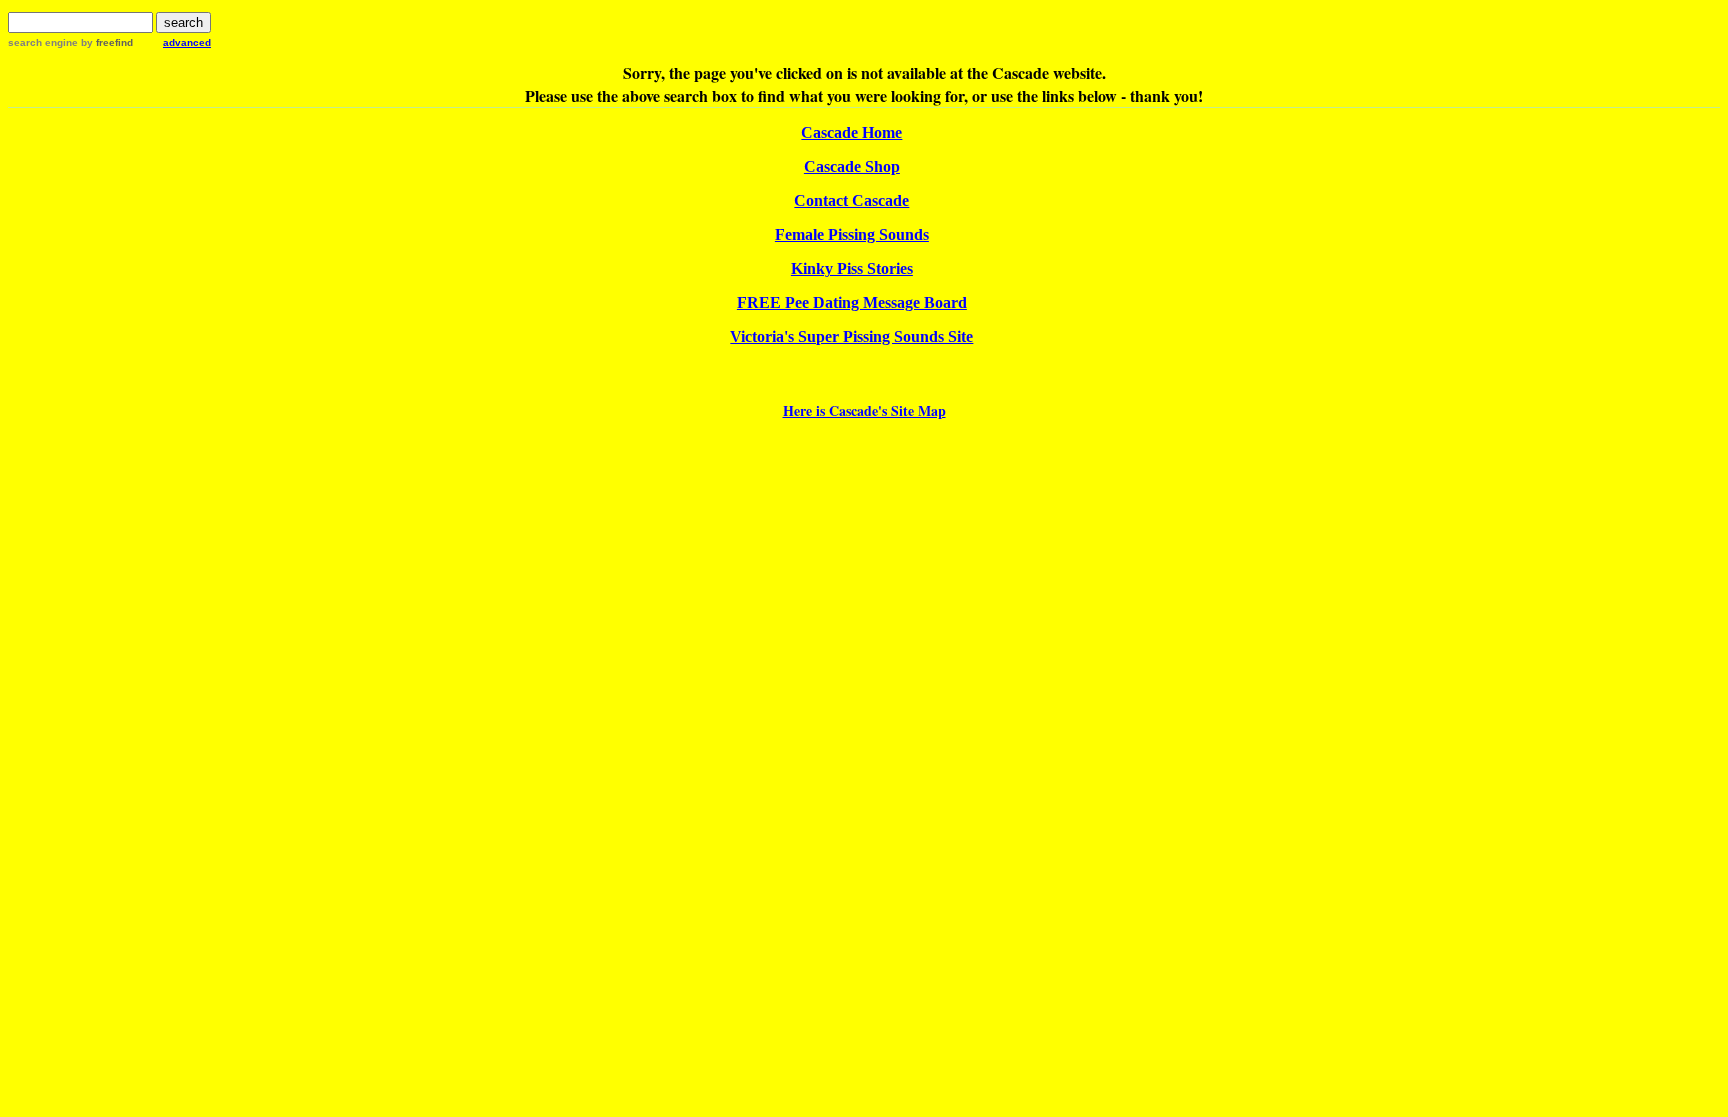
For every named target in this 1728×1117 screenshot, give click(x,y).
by (105, 42)
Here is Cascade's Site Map (864, 410)
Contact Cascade (851, 200)
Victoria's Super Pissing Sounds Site (851, 336)
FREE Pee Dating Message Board (852, 302)
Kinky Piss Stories (852, 268)
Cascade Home (851, 132)
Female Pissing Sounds (852, 234)
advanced (187, 42)
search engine (43, 42)
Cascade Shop (852, 166)
